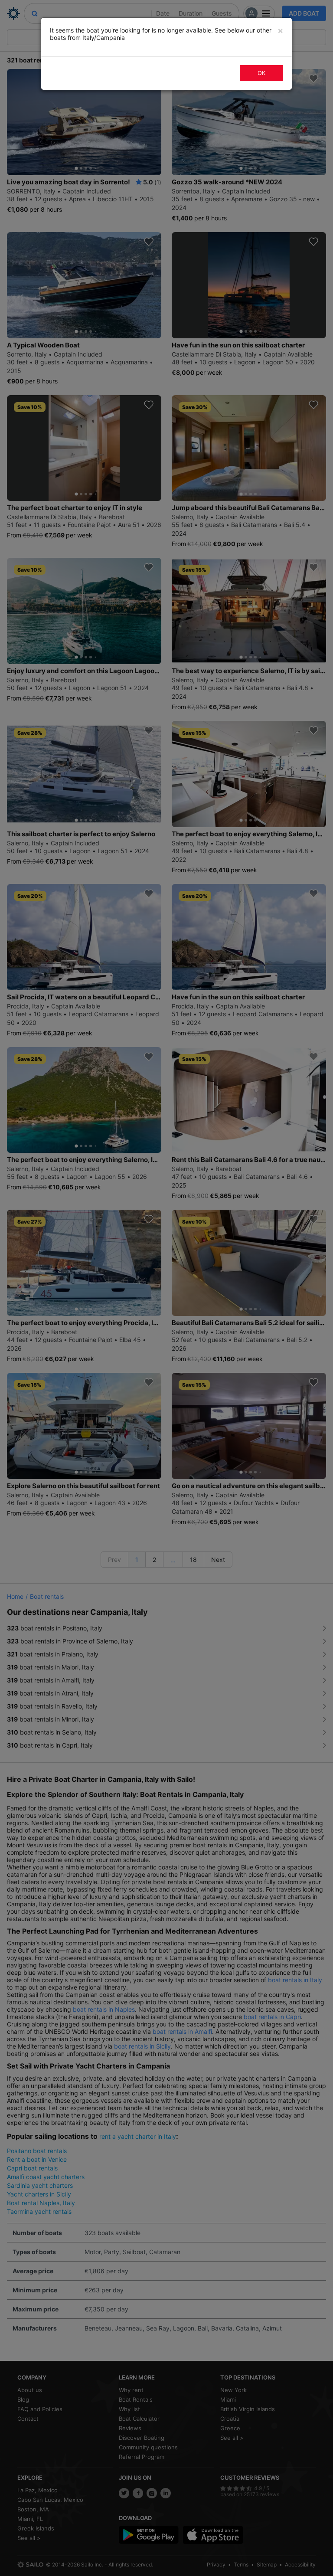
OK (261, 73)
